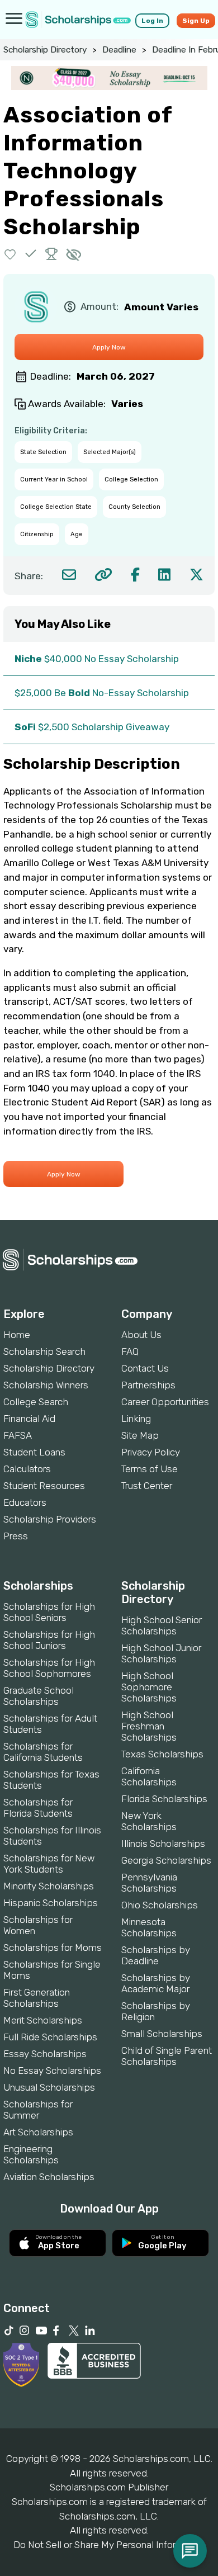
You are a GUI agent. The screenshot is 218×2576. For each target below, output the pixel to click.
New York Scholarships (149, 1821)
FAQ (130, 1351)
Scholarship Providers (50, 1519)
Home (17, 1335)
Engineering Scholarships (31, 2154)
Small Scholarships (162, 2034)
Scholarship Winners (46, 1385)
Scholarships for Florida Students (38, 1808)
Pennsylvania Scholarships (149, 1883)
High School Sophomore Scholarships (149, 1687)
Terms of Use (150, 1469)
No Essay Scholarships (52, 2071)
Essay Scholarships (45, 2054)
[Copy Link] (103, 575)
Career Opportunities (165, 1402)
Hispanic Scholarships (51, 1903)
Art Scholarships (38, 2132)
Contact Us (145, 1368)
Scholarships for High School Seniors (49, 1612)
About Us (141, 1335)
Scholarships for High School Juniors (49, 1640)
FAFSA (18, 1435)
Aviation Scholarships (49, 2177)
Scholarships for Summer (38, 2110)
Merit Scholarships (43, 2020)
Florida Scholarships (164, 1799)
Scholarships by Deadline (156, 1955)
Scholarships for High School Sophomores (49, 1668)
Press (16, 1536)
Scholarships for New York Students (49, 1864)
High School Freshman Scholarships (149, 1726)
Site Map (140, 1435)
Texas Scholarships (162, 1754)
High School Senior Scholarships (162, 1625)
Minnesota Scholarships (149, 1927)
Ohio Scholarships (160, 1905)
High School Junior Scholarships (161, 1653)
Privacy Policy (151, 1452)
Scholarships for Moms (53, 1948)
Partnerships (148, 1385)
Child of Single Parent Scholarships (167, 2056)
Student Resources (44, 1486)
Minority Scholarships (49, 1886)
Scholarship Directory (45, 50)
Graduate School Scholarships (39, 1696)
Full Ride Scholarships (50, 2037)
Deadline (119, 50)
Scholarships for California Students (43, 1752)
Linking (136, 1419)
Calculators (27, 1469)
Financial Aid (29, 1419)
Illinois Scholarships (163, 1844)
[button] (10, 254)
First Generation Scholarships (37, 1998)
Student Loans (34, 1452)
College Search (36, 1402)
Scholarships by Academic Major (156, 1983)
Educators (25, 1502)
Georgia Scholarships (166, 1860)
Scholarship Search (44, 1351)
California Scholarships (149, 1776)
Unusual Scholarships (49, 2087)
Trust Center (147, 1486)
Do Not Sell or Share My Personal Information (109, 2545)
